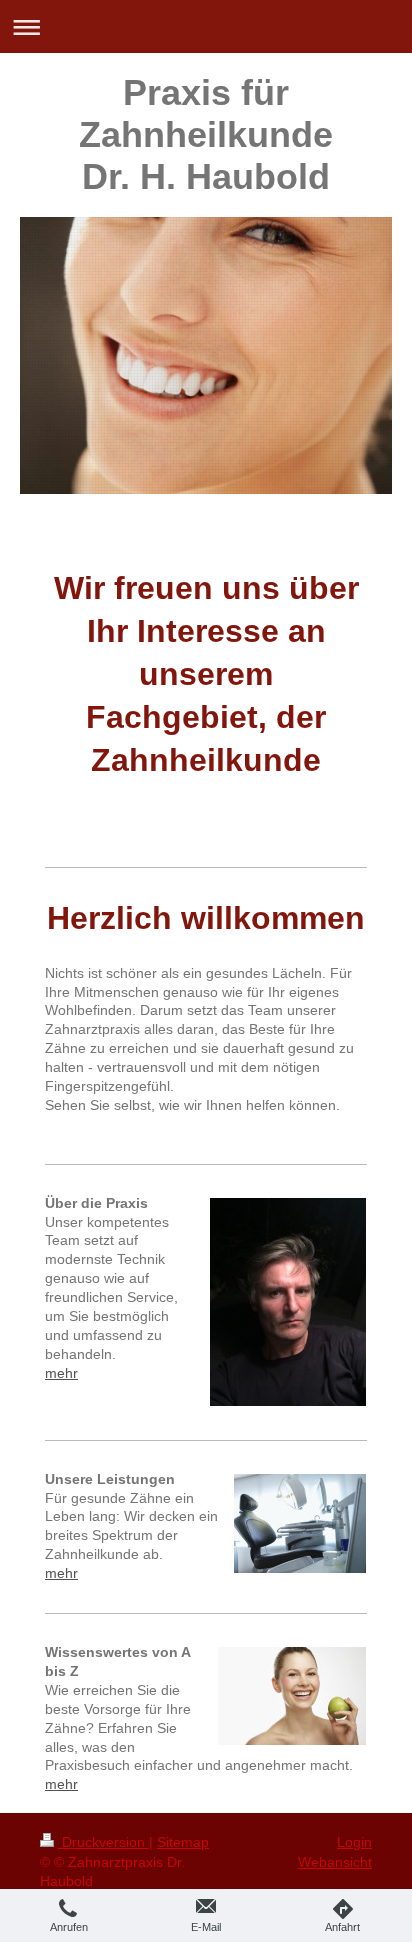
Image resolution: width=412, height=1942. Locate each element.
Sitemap (183, 1842)
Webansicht (335, 1862)
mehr (61, 1373)
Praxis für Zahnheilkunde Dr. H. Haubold (206, 134)
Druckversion (103, 1842)
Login (354, 1842)
